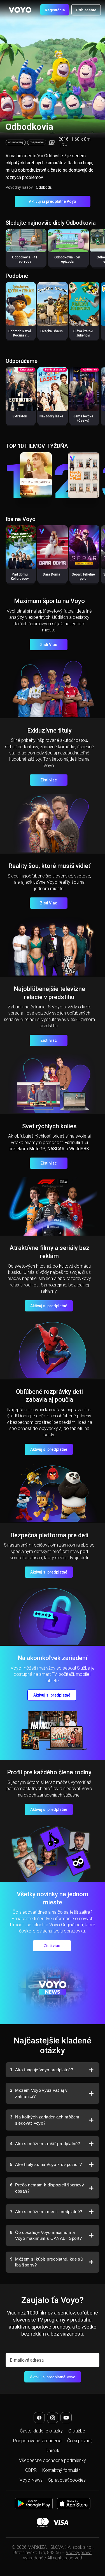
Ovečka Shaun (52, 331)
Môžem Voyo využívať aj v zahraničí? (39, 2093)
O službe (77, 2431)
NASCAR (56, 1149)
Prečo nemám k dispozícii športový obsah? (47, 2188)
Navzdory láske (51, 416)
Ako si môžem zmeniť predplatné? (46, 2212)
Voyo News (31, 2480)
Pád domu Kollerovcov (20, 577)
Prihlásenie (86, 10)
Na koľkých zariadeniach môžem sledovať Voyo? (45, 2120)
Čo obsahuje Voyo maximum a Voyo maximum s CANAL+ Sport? (46, 2235)
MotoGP (37, 1149)
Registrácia (55, 10)
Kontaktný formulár (61, 2470)
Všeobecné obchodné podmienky (53, 2460)
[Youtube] (66, 2418)
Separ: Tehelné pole (83, 577)
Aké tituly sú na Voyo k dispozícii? (46, 2164)
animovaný (16, 142)
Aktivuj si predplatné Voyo (53, 201)
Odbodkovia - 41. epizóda (25, 259)
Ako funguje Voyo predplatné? (42, 2070)
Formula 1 (74, 1143)
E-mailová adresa (27, 2360)
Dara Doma (52, 574)
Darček (53, 2451)
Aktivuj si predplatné (49, 1306)
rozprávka (37, 142)
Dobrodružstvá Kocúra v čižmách (20, 335)
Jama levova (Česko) (83, 418)
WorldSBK (79, 1149)
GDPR (31, 2470)
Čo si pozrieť (80, 2441)
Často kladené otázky (41, 2431)
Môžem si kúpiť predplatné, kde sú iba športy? (46, 2262)
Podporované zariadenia (37, 2441)
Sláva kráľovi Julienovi (83, 333)
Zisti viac (49, 780)
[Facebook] (39, 2418)
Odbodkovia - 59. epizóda (67, 259)
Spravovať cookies (67, 2480)
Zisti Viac (49, 645)
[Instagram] (53, 2418)
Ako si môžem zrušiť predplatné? (45, 2144)
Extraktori (20, 416)
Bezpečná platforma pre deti (49, 1535)
